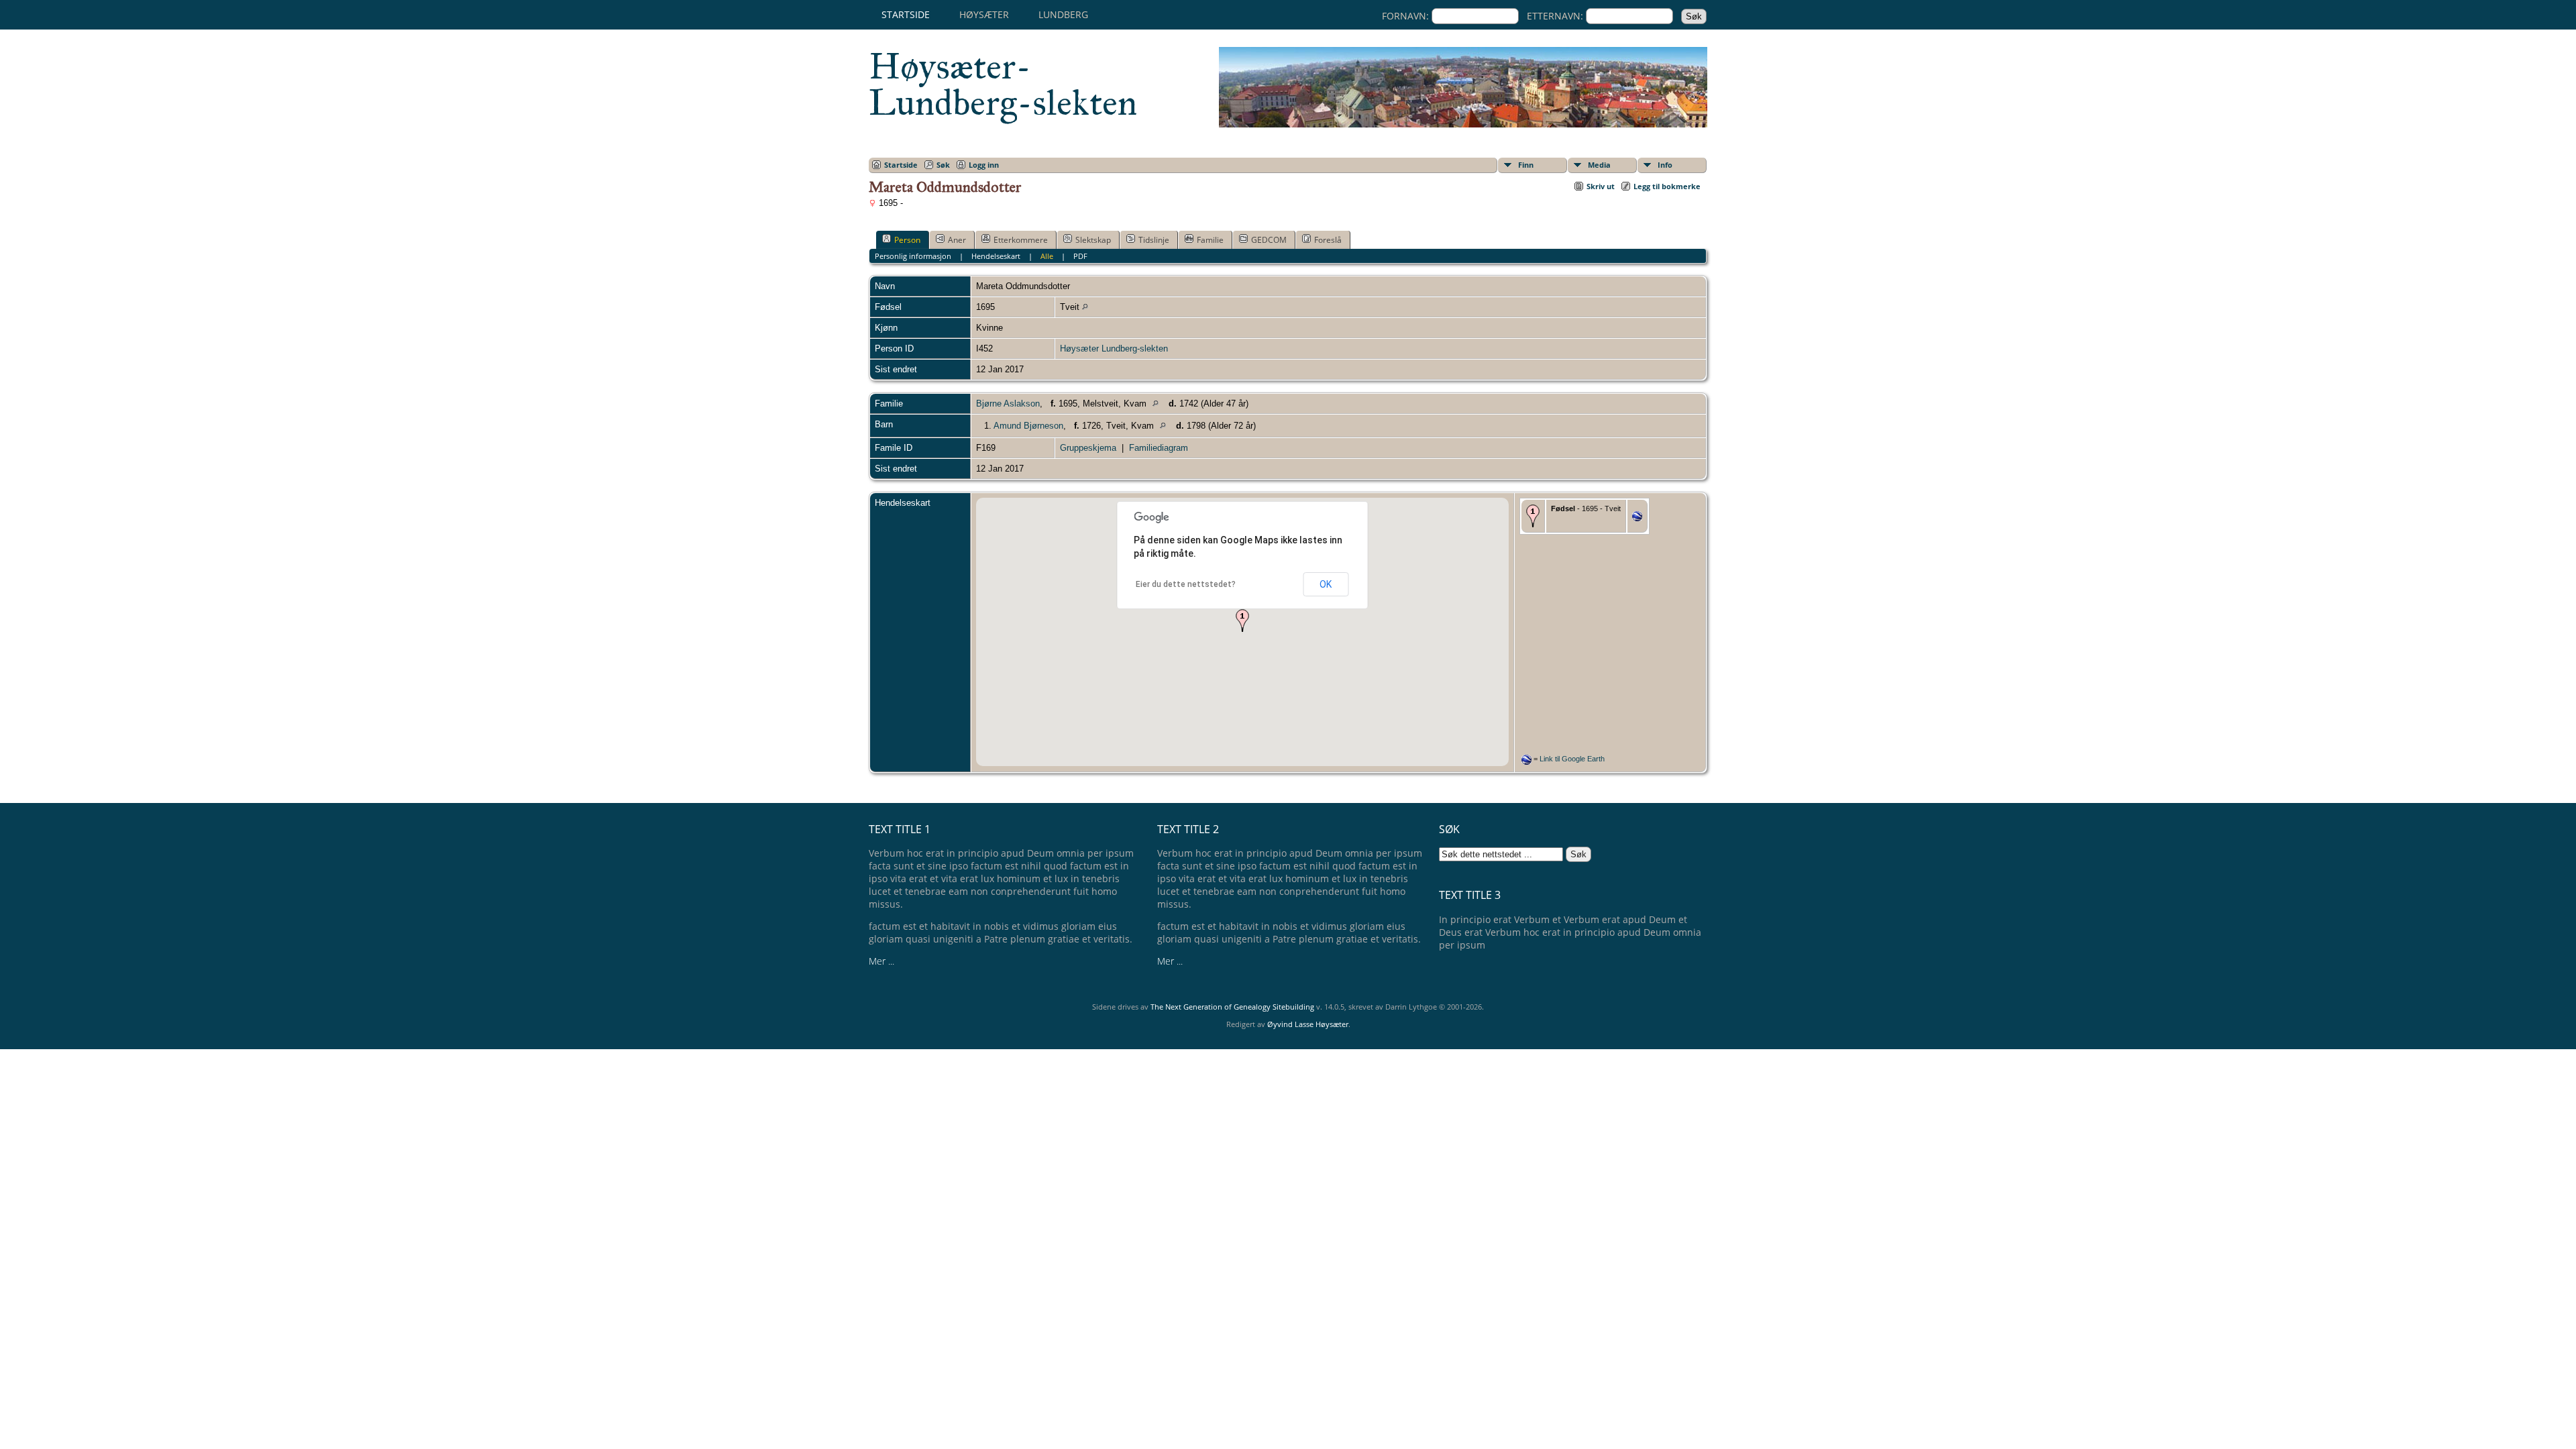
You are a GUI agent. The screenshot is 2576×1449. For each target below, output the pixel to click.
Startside (906, 14)
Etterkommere (1021, 240)
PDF (1080, 256)
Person (907, 240)
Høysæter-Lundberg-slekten (1003, 85)
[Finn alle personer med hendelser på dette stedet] (1085, 307)
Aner (957, 240)
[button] (1242, 621)
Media (1599, 165)
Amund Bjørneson (1028, 426)
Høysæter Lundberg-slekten (1114, 348)
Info (1665, 165)
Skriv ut (1601, 186)
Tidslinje (1154, 240)
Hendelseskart (996, 256)
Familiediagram (1159, 448)
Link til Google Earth (1572, 759)
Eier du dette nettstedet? (1186, 584)
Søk (943, 165)
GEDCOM (1269, 240)
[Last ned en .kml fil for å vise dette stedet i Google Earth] (1637, 518)
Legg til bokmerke (1667, 186)
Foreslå (1328, 240)
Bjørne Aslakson (1008, 404)
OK (1326, 584)
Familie (1210, 240)
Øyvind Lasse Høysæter (1308, 1024)
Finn (1526, 165)
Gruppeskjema (1088, 448)
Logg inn (984, 165)
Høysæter (984, 14)
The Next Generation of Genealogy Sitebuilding (1232, 1007)
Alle (1047, 256)
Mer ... (881, 961)
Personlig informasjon (913, 256)
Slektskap (1093, 240)
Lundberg (1063, 14)
